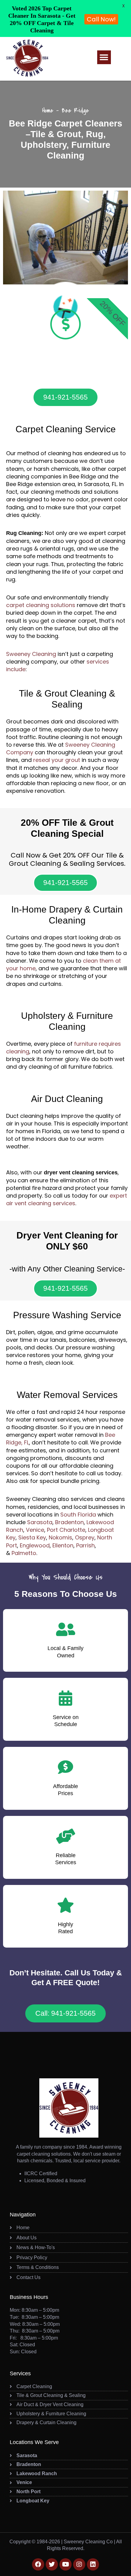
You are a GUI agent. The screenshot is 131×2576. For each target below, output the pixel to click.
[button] (104, 57)
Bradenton (69, 1522)
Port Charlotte (66, 1530)
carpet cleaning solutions (41, 605)
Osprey (85, 1537)
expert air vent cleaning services (67, 1199)
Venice (35, 1530)
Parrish (85, 1545)
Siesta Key (32, 1537)
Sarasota (40, 1522)
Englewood (35, 1545)
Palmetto (24, 1553)
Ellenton (63, 1545)
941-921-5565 (65, 397)
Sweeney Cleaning (31, 654)
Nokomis (60, 1537)
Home (48, 110)
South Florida (78, 1515)
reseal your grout (57, 760)
